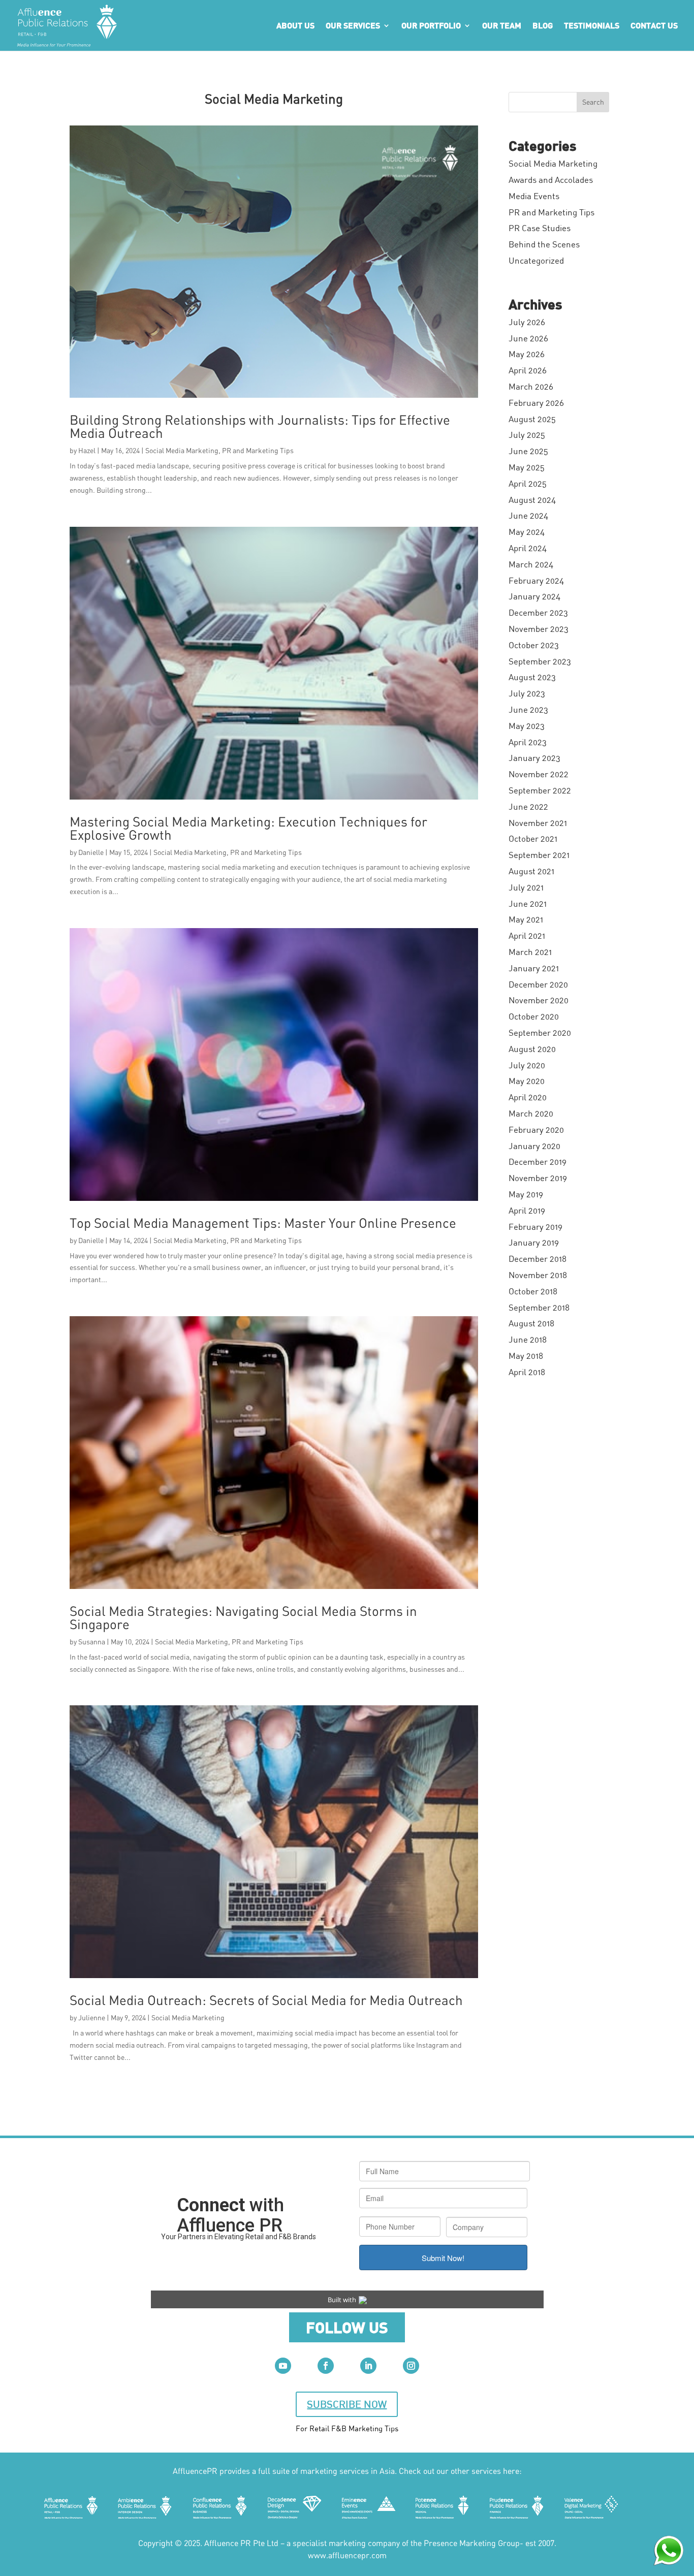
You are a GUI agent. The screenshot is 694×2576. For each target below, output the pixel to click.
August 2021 (531, 871)
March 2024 (531, 564)
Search (593, 102)
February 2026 (536, 403)
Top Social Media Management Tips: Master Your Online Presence (263, 1223)
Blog (543, 26)
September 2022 (540, 790)
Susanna (92, 1642)
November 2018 (538, 1275)
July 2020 (527, 1065)
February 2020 (536, 1130)
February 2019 (535, 1227)
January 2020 (534, 1146)
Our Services (353, 26)
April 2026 (528, 370)
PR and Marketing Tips (258, 450)
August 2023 (532, 677)
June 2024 (528, 515)
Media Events (534, 196)
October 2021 (533, 838)
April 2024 (528, 548)
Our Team (502, 26)
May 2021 (526, 919)
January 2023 (534, 758)
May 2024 (527, 532)
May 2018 (526, 1356)
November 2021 (538, 823)
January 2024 (534, 596)
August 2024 (532, 500)
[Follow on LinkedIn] (368, 2366)
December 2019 (538, 1162)
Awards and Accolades (551, 180)
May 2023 (527, 726)
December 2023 (538, 612)
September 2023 (540, 661)
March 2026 (531, 386)
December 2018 (538, 1259)
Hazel (87, 450)
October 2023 (534, 645)
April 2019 (527, 1210)
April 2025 (528, 483)
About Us (295, 26)
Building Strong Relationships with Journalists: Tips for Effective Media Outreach (260, 426)
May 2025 (527, 467)
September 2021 (539, 855)
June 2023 (528, 709)
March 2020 (531, 1113)
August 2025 (532, 419)
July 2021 (526, 887)
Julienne (92, 2017)
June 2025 (528, 451)
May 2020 (527, 1081)
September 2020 (540, 1032)
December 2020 (538, 984)
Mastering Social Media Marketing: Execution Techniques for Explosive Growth (248, 828)
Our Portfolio (431, 26)
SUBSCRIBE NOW (347, 2404)
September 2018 (539, 1307)
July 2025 (527, 435)
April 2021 (527, 935)
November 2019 (538, 1178)
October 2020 (534, 1016)
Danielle (91, 852)
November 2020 (539, 1000)
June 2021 (528, 903)
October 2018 (533, 1291)
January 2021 (534, 968)
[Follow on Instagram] (411, 2366)
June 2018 (528, 1339)
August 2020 (532, 1049)
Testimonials (592, 26)
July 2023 (527, 693)
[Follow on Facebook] (326, 2366)
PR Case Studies (540, 228)
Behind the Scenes (544, 244)
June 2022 (528, 806)
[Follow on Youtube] (283, 2366)
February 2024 (536, 580)
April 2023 (528, 742)
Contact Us (654, 26)
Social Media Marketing (182, 450)
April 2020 (528, 1097)
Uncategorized (536, 260)
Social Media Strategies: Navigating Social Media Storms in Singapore (243, 1617)
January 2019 (534, 1242)
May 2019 (526, 1194)
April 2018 (527, 1372)
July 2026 (527, 322)
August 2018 (531, 1323)
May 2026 (527, 354)
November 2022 (539, 774)
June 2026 (528, 338)
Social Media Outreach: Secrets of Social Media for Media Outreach (266, 2000)
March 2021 (530, 952)
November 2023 (539, 629)
